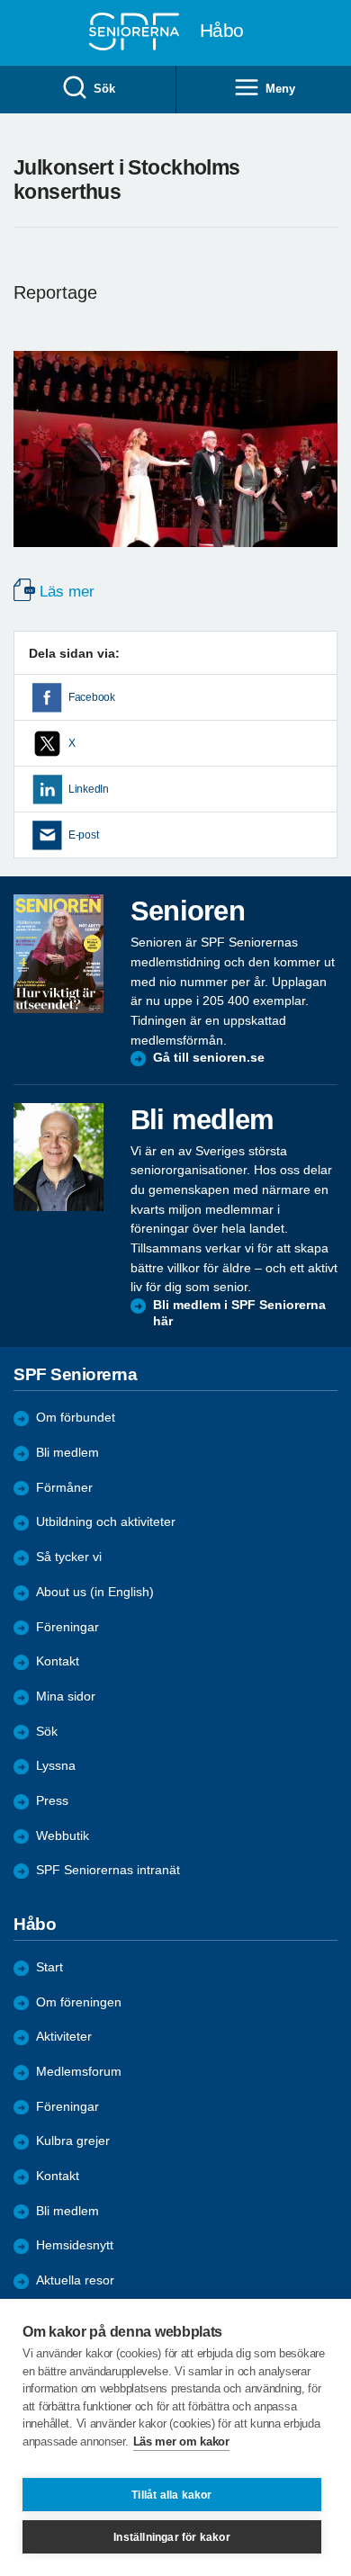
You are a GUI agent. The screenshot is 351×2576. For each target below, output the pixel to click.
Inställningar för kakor (172, 2537)
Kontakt (58, 2176)
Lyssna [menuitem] (56, 1766)
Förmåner (64, 1488)
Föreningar (67, 2107)
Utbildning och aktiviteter (106, 1522)
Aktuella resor (75, 2280)
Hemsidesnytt (75, 2245)
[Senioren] (58, 954)
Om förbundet (76, 1418)
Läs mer (67, 592)
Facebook (92, 697)
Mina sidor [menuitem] (66, 1696)
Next (321, 467)
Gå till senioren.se (209, 1058)
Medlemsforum (79, 2072)
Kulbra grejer (73, 2141)
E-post (83, 835)
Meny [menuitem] (280, 89)
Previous (36, 467)
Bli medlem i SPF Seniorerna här (239, 1313)
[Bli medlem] (58, 1157)
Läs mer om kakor (181, 2441)
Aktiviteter (64, 2037)
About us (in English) (95, 1592)
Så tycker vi (69, 1557)
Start (49, 1967)
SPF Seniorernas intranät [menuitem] (108, 1870)
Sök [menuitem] (104, 89)
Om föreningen (79, 2002)
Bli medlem (67, 1453)
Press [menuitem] (52, 1801)
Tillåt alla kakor (171, 2495)
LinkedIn (89, 789)
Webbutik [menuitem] (63, 1836)
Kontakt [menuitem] (58, 1661)
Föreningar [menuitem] (67, 1627)
